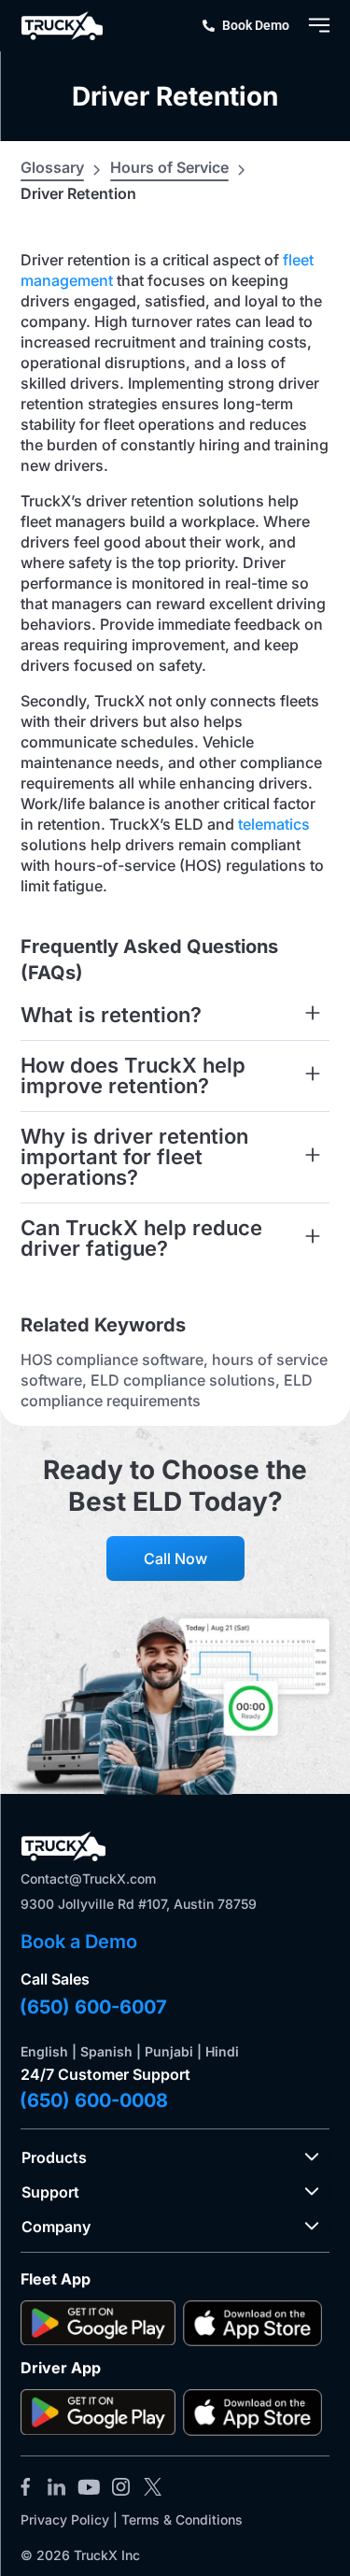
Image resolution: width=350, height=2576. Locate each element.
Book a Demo (79, 1942)
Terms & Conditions (182, 2519)
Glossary (52, 167)
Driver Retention (175, 96)
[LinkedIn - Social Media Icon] (57, 2486)
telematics (274, 824)
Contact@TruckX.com (88, 1879)
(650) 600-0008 (94, 2100)
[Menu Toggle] (319, 25)
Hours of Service (169, 167)
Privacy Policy (65, 2519)
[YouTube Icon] (89, 2486)
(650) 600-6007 (93, 2007)
